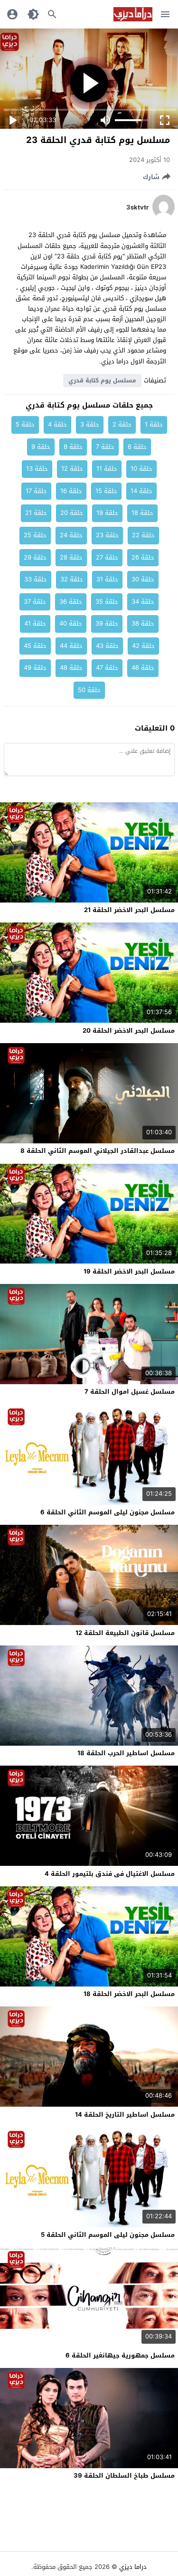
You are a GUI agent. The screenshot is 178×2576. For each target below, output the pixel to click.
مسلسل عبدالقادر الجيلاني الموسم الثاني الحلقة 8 (98, 1151)
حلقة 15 (106, 491)
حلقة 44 (71, 646)
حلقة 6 (137, 447)
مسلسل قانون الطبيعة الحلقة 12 (125, 1633)
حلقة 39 (107, 623)
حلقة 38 (143, 623)
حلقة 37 (35, 602)
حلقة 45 (35, 646)
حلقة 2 (122, 424)
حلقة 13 (37, 469)
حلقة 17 (36, 491)
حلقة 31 (107, 579)
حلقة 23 (107, 535)
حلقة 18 (142, 513)
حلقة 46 (143, 668)
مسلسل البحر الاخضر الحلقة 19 (129, 1271)
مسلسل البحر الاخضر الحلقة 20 (129, 1031)
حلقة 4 (57, 424)
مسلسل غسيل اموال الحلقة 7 (130, 1392)
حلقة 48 (71, 668)
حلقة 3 (90, 424)
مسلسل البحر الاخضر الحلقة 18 (129, 1994)
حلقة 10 (141, 469)
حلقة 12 (72, 469)
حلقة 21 (36, 513)
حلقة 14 (141, 491)
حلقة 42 (143, 646)
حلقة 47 (107, 668)
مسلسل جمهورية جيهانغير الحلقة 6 (120, 2355)
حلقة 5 (25, 424)
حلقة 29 (35, 557)
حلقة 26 (143, 557)
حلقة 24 (71, 535)
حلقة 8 (73, 447)
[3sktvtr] (164, 216)
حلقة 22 (143, 535)
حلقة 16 (71, 491)
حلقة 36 (71, 602)
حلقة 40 (71, 623)
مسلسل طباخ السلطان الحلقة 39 (124, 2476)
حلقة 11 (107, 469)
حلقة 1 (154, 424)
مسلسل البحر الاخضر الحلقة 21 (129, 910)
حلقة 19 (107, 513)
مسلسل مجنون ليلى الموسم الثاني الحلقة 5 (108, 2235)
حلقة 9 (41, 447)
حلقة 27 (107, 557)
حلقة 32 (72, 579)
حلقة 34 (143, 602)
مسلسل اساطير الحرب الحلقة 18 (126, 1753)
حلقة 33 (36, 579)
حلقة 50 (89, 690)
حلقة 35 (107, 602)
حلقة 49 (35, 668)
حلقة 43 (107, 646)
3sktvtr (137, 208)
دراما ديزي (133, 2567)
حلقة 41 (35, 623)
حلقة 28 (71, 557)
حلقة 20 (72, 513)
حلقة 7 (105, 447)
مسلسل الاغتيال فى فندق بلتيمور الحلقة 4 (110, 1874)
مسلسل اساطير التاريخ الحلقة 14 (125, 2115)
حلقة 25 (35, 535)
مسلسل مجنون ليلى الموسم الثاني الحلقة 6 (108, 1512)
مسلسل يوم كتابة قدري (102, 380)
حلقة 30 (143, 579)
